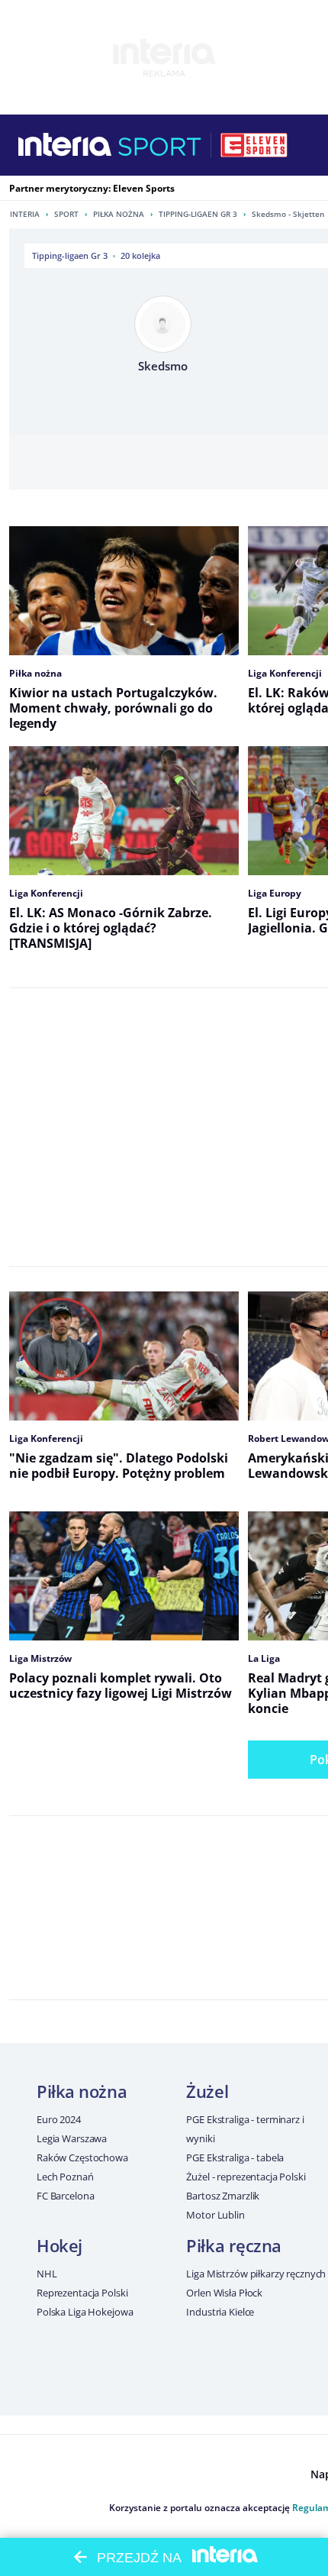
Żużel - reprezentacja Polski (246, 2177)
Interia (25, 214)
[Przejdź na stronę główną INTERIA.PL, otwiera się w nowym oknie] (65, 145)
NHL (47, 2274)
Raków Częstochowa (82, 2157)
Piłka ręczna (234, 2245)
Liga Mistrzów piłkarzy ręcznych (256, 2274)
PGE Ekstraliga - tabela (235, 2157)
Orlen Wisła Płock (224, 2293)
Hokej (59, 2245)
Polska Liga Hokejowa (85, 2312)
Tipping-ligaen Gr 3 (198, 214)
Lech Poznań (65, 2177)
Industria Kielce (220, 2312)
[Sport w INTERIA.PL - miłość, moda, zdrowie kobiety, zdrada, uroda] (160, 145)
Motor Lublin (215, 2215)
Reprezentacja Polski (82, 2293)
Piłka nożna (119, 214)
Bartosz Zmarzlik (223, 2196)
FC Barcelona (65, 2196)
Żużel (207, 2091)
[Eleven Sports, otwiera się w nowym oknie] (254, 145)
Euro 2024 (59, 2119)
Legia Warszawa (72, 2138)
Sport (66, 214)
